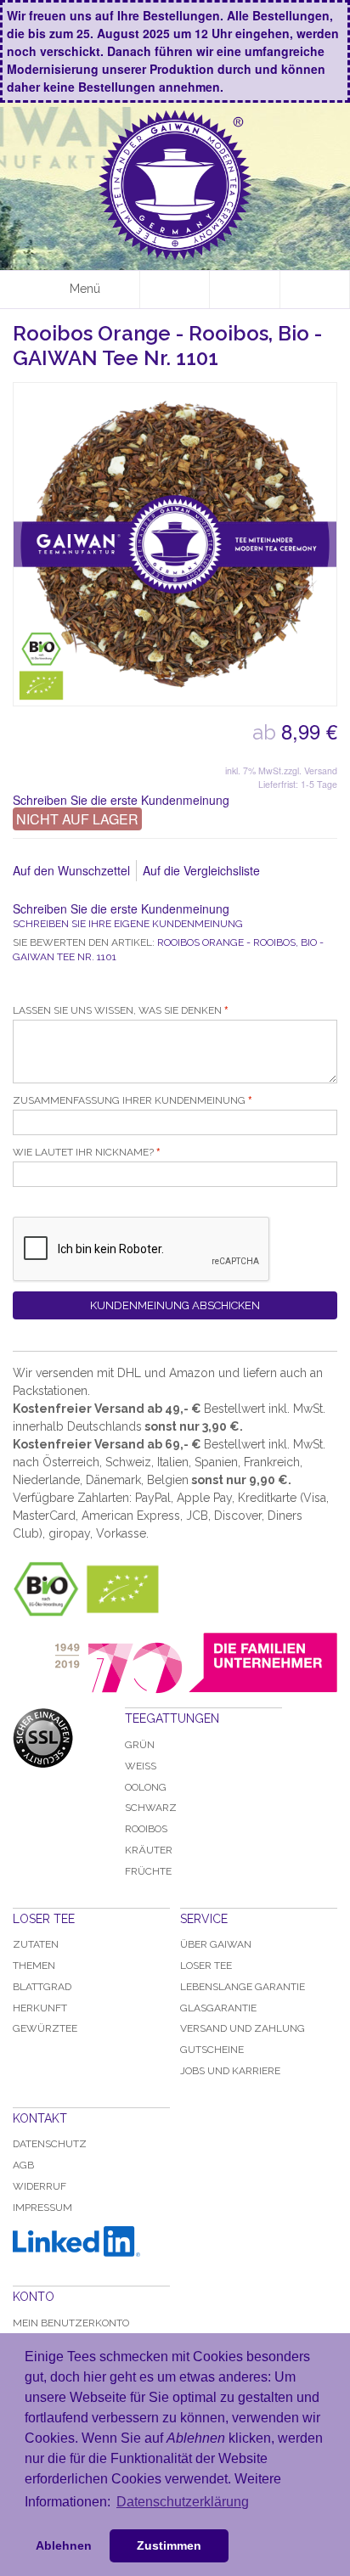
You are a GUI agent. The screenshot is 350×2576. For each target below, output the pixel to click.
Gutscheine (212, 2050)
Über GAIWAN (216, 1944)
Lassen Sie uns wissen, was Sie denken (117, 1010)
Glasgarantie (218, 2008)
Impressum (42, 2208)
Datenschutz (50, 2144)
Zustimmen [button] (169, 2545)
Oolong (146, 1787)
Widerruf (40, 2186)
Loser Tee (206, 1966)
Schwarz (151, 1808)
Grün (140, 1745)
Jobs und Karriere (230, 2071)
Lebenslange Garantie (243, 1987)
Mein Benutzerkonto (71, 2323)
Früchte (148, 1871)
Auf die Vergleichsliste (201, 870)
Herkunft (40, 2008)
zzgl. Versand (310, 771)
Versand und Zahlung (243, 2028)
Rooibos (146, 1829)
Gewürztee (45, 2028)
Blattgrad (42, 1987)
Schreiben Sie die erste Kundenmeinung (121, 800)
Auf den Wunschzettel (71, 870)
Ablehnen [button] (64, 2545)
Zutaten (36, 1944)
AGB (23, 2165)
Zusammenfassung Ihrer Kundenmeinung (129, 1100)
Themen (34, 1966)
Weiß (141, 1766)
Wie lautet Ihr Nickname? (83, 1152)
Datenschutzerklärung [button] (183, 2502)
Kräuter (149, 1850)
